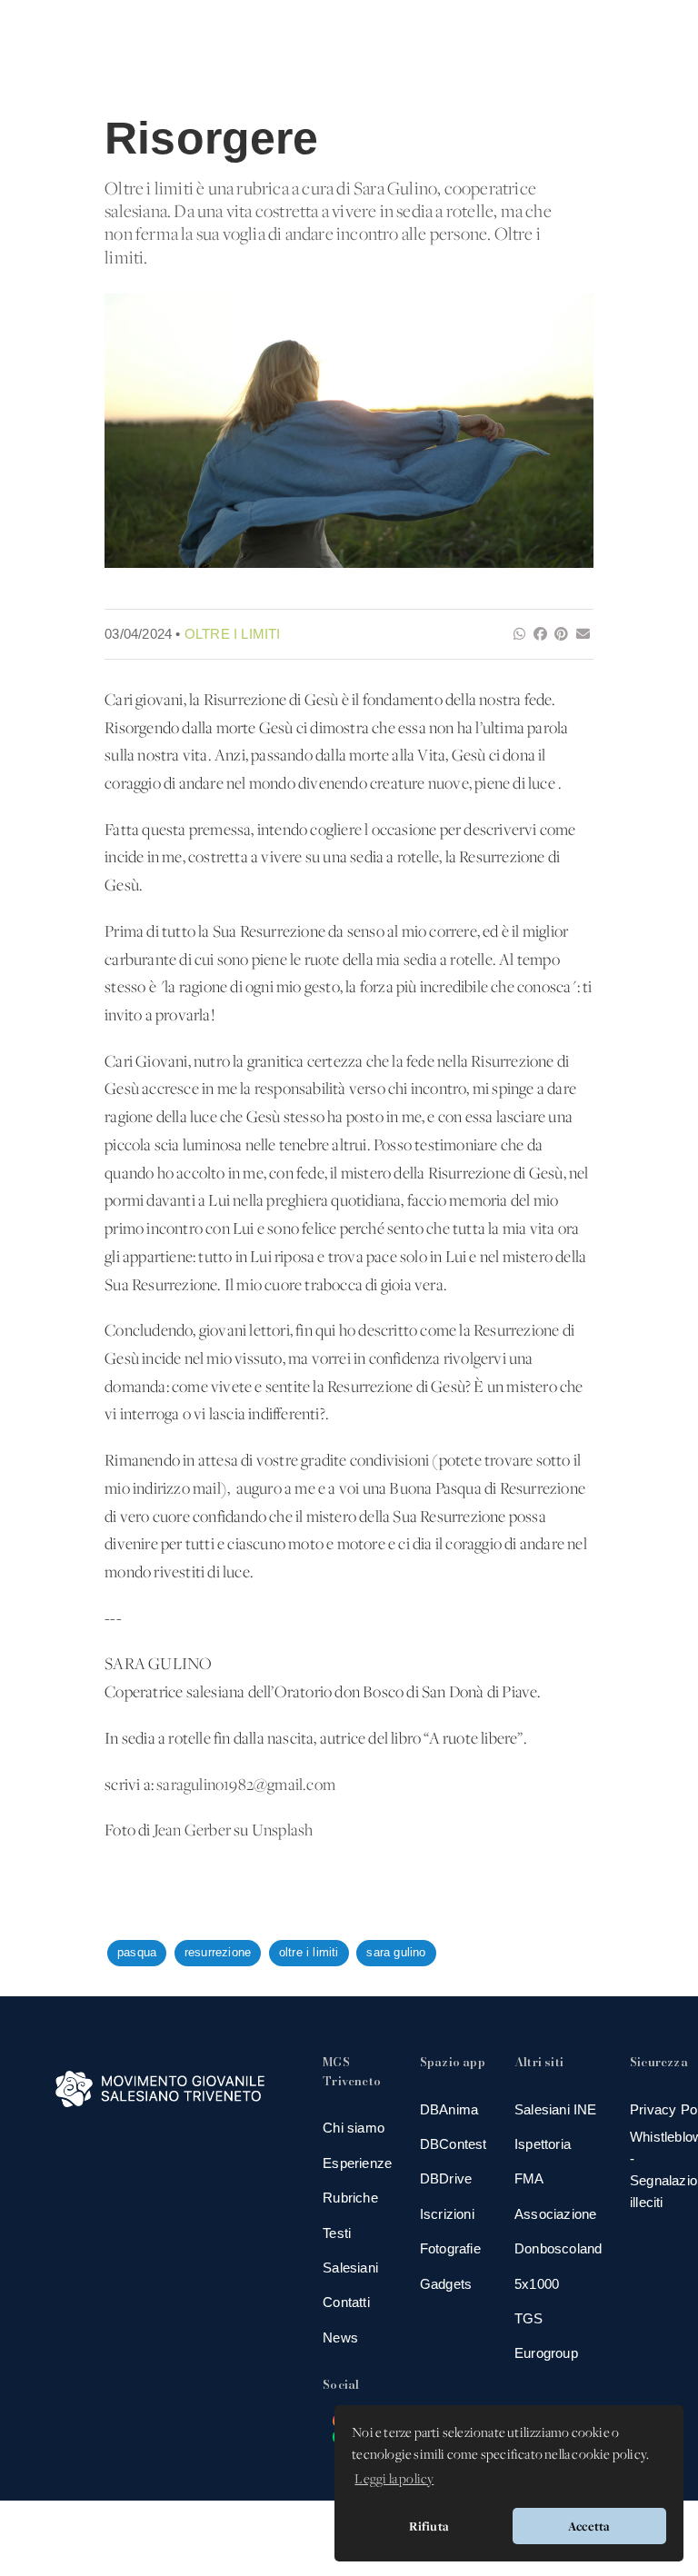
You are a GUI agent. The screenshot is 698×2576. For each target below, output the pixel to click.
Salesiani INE (556, 2109)
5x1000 (537, 2284)
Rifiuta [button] (429, 2526)
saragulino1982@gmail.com (246, 1786)
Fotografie (450, 2248)
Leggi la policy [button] (394, 2480)
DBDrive (446, 2178)
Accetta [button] (589, 2526)
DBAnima (449, 2109)
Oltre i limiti (233, 634)
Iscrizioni (447, 2214)
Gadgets (446, 2284)
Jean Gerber (192, 1831)
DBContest (454, 2144)
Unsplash (283, 1831)
